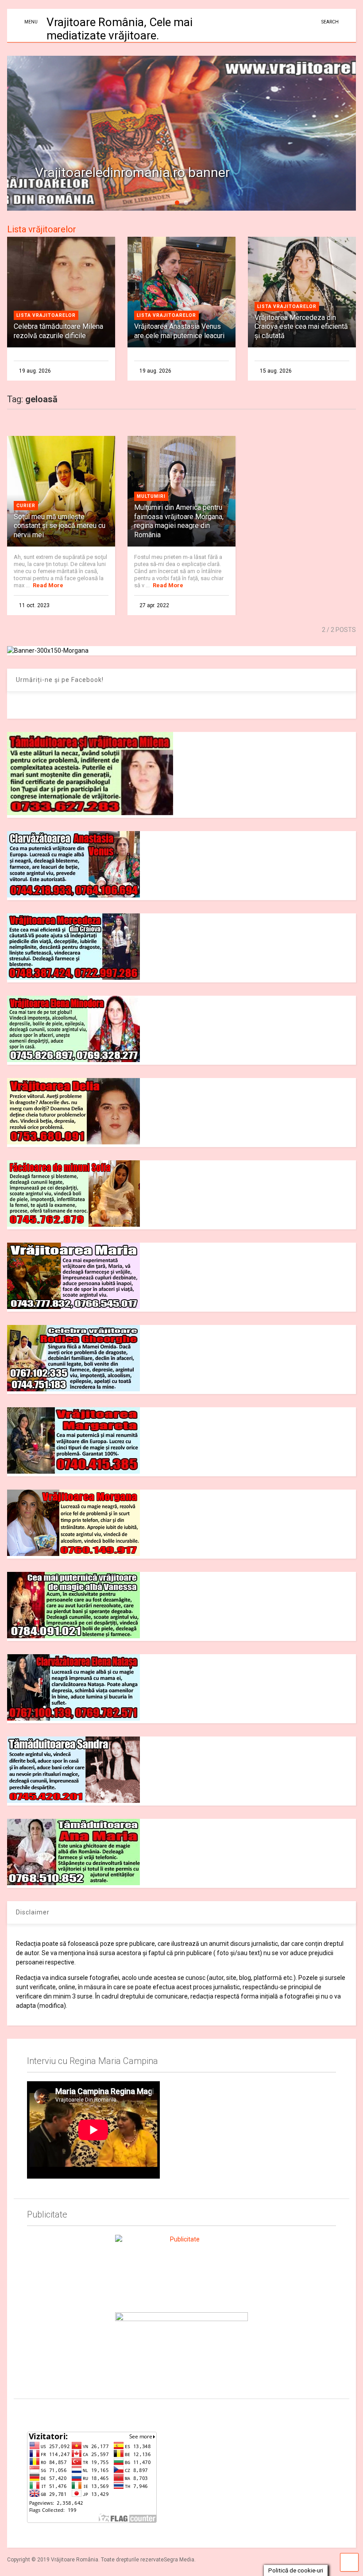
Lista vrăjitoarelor (42, 229)
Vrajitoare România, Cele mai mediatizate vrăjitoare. (120, 29)
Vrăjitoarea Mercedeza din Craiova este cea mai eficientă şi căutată (301, 327)
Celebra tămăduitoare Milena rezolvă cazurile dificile (58, 331)
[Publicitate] (181, 2268)
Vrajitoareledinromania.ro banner (132, 172)
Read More (48, 585)
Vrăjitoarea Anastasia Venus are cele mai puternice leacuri (179, 331)
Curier (26, 506)
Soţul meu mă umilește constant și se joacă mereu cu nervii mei (60, 526)
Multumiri (151, 496)
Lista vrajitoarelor (46, 315)
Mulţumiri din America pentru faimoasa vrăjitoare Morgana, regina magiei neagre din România (179, 521)
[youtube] (51, 2413)
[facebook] (31, 2413)
